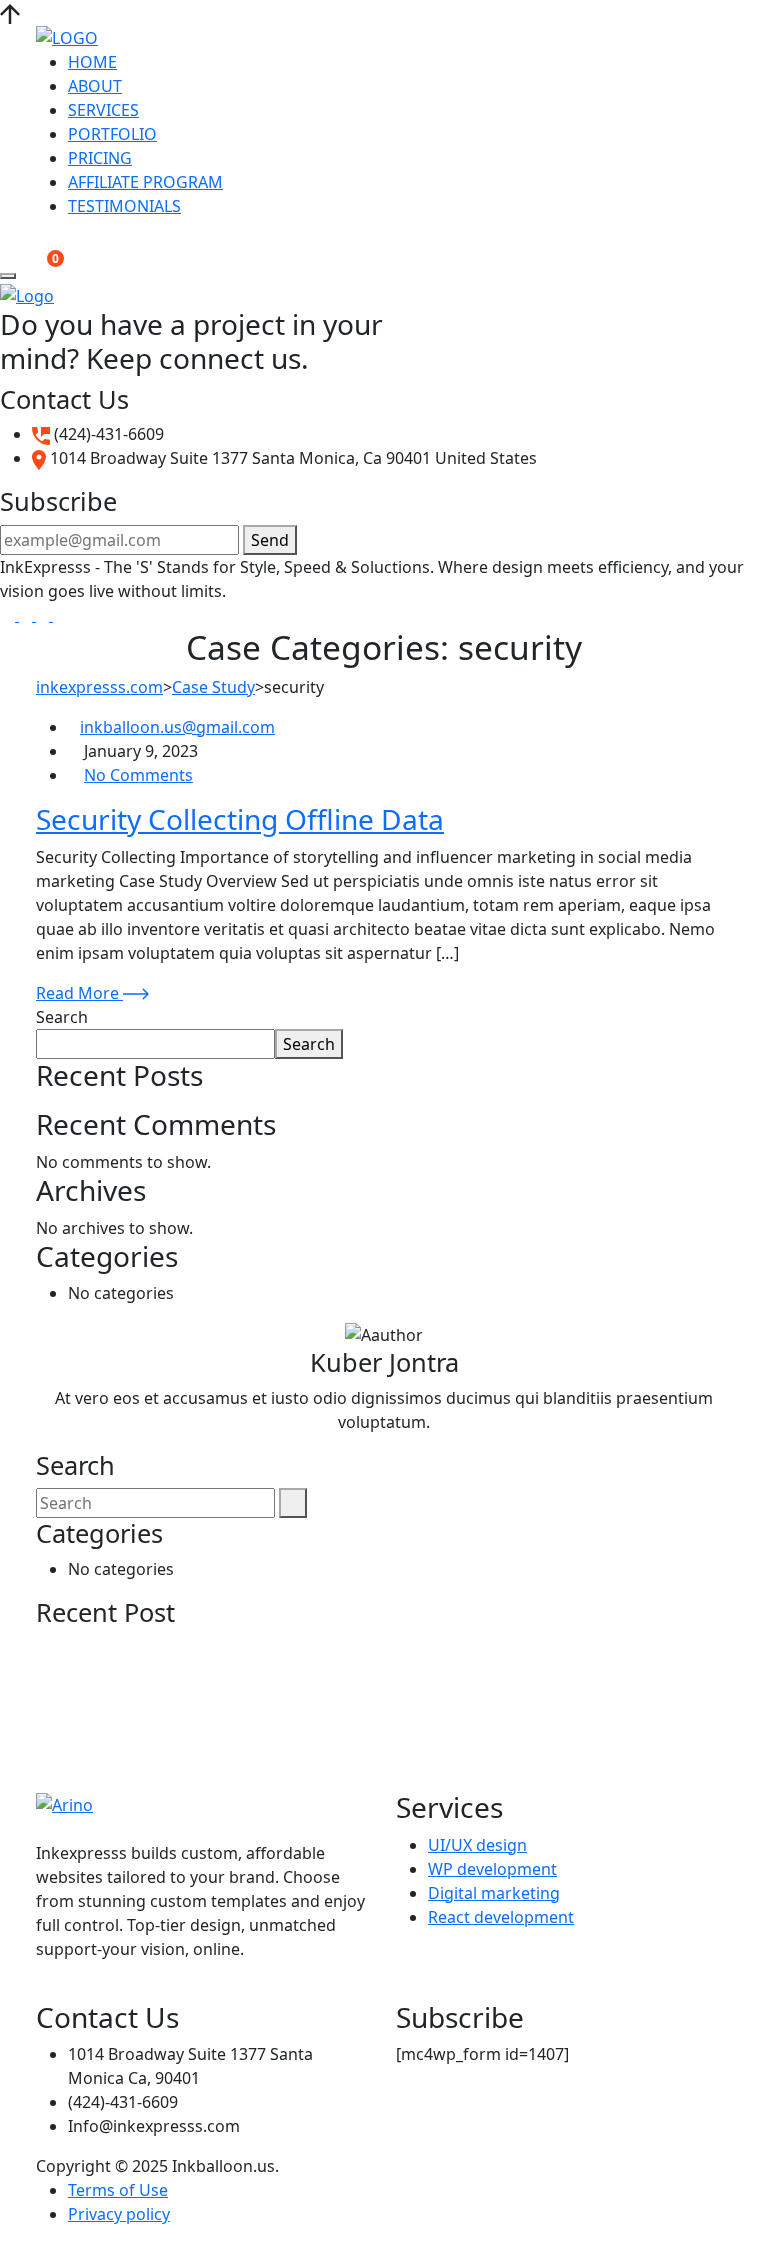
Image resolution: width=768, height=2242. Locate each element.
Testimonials (124, 206)
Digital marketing (494, 1893)
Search (62, 1017)
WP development (492, 1869)
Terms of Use (118, 2190)
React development (501, 1917)
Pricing (100, 158)
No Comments (138, 775)
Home (92, 62)
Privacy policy (119, 2214)
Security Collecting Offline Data (240, 819)
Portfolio (112, 134)
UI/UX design (477, 1845)
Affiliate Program (145, 182)
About (95, 86)
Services (103, 110)
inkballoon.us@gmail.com (177, 727)
